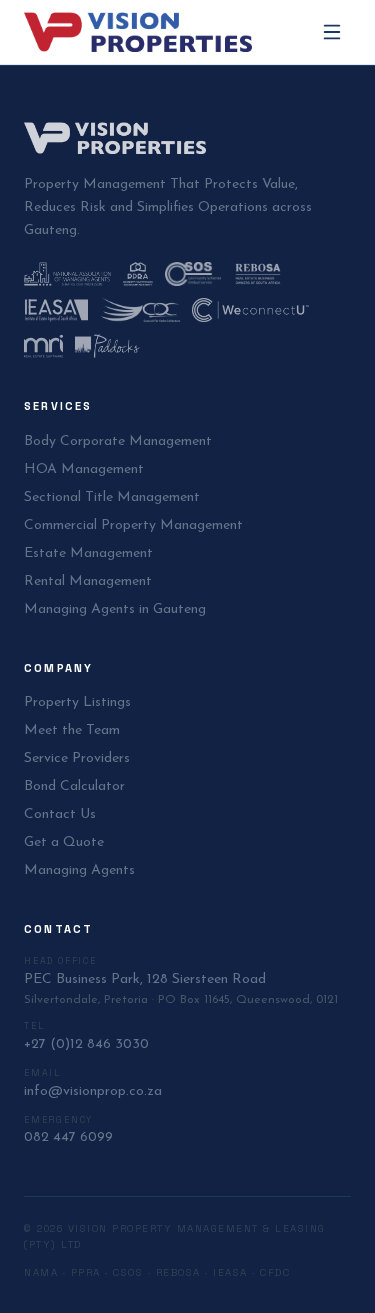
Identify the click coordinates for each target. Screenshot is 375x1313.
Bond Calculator (74, 786)
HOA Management (84, 469)
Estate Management (88, 553)
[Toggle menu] (332, 32)
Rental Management (88, 581)
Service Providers (77, 758)
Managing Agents (79, 870)
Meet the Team (72, 730)
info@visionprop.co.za (93, 1091)
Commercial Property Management (133, 525)
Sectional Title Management (112, 497)
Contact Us (60, 814)
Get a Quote (64, 842)
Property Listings (77, 702)
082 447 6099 (68, 1137)
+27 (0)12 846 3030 (86, 1044)
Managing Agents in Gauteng (115, 609)
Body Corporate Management (118, 441)
